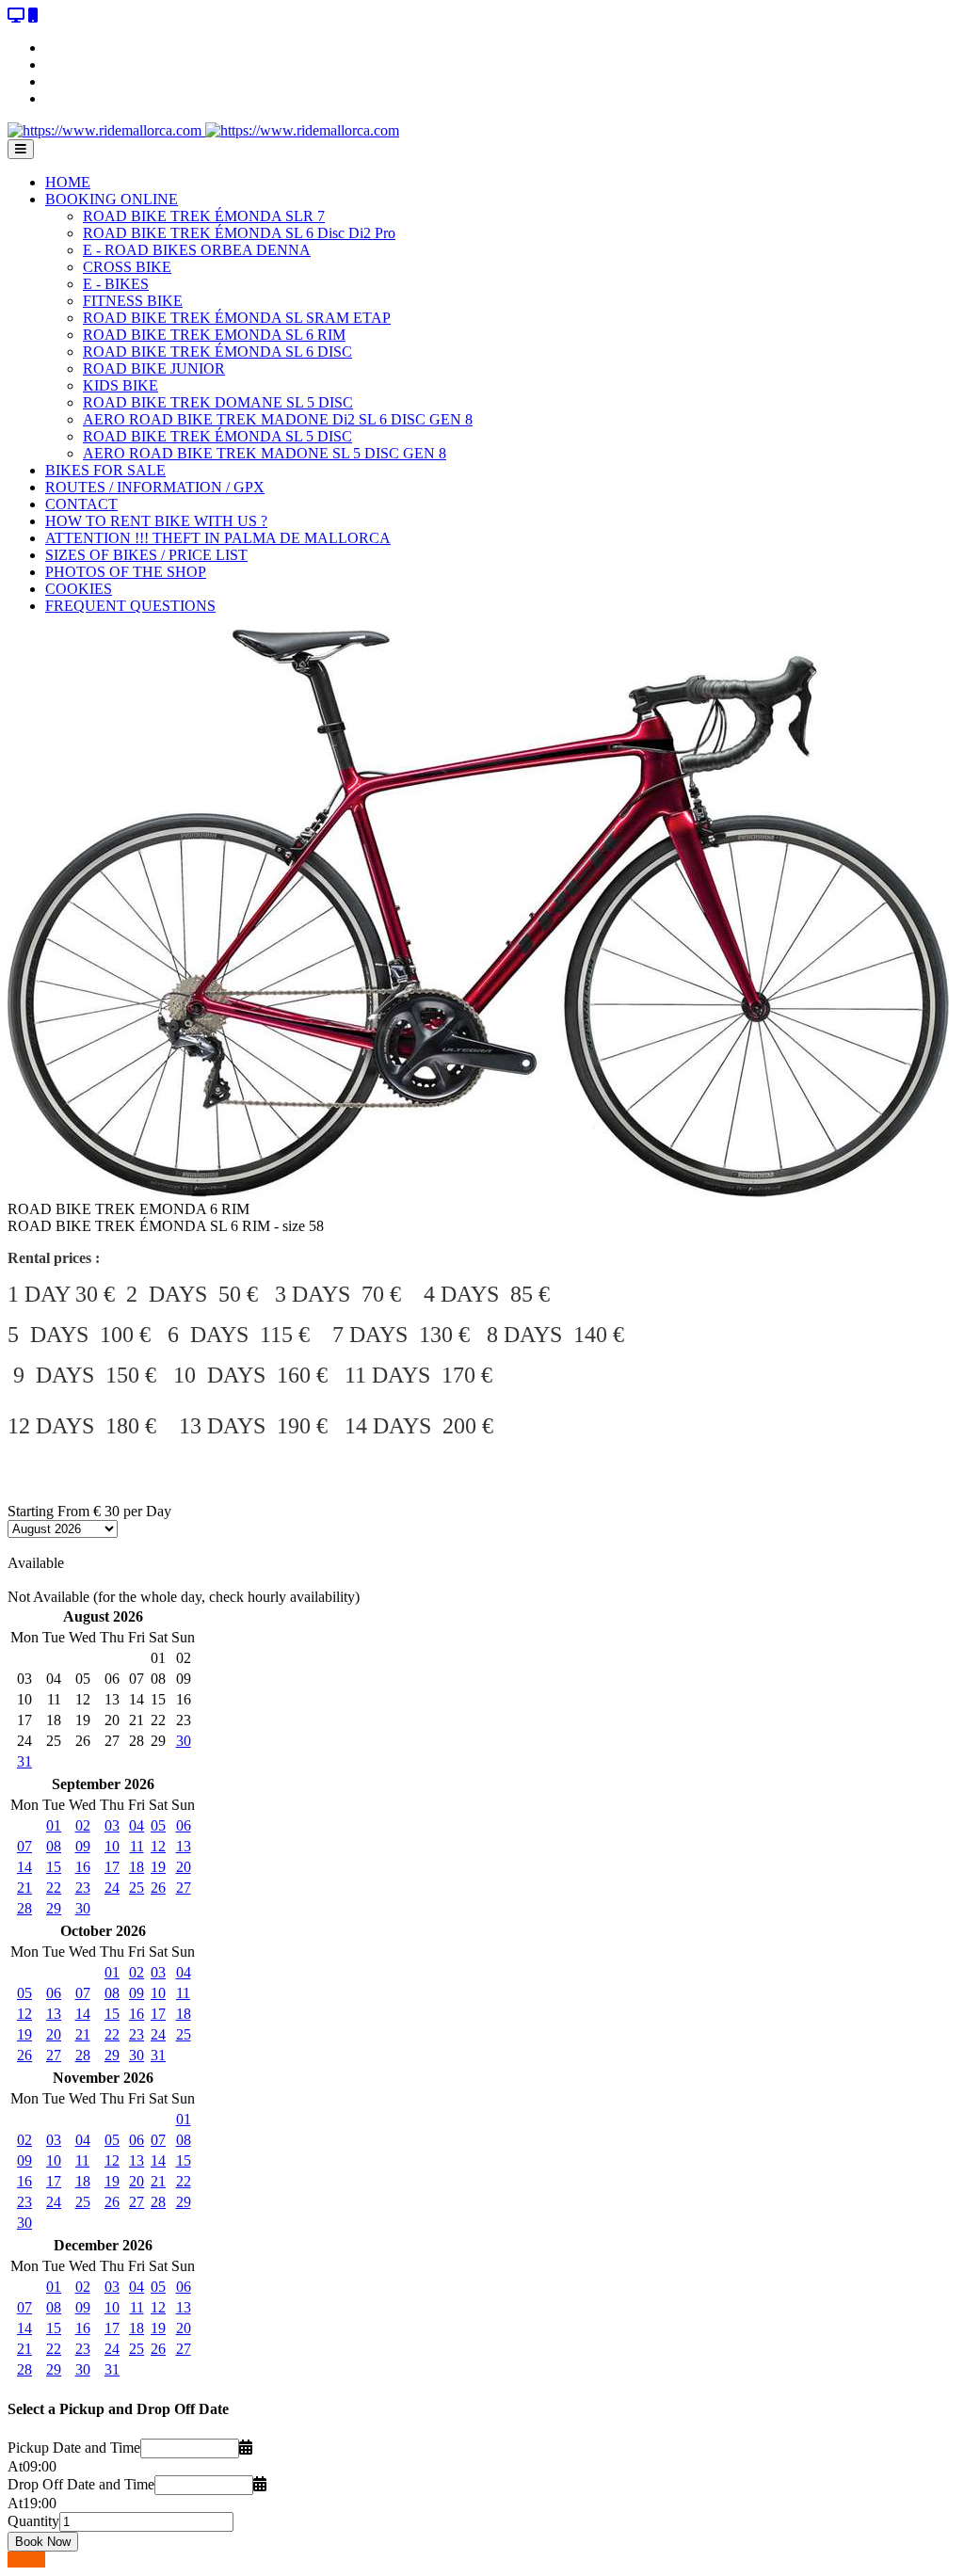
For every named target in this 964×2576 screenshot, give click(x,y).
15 (54, 1867)
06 (184, 1825)
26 (158, 1888)
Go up (26, 2560)
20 (184, 1867)
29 (54, 1908)
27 (184, 1888)
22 (54, 1888)
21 (24, 1888)
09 (83, 1846)
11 (137, 1846)
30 (184, 1741)
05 (158, 1825)
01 (54, 1825)
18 (137, 1867)
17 (112, 1867)
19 (158, 1867)
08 (54, 1846)
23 (83, 1888)
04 (137, 1825)
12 (158, 1846)
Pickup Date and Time (74, 2448)
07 (24, 1846)
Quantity (33, 2521)
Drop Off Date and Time (81, 2484)
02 (83, 1825)
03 (112, 1825)
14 (24, 1867)
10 (112, 1846)
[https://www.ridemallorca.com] (203, 130)
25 (137, 1888)
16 (83, 1867)
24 (112, 1888)
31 (24, 1761)
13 (184, 1846)
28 (24, 1908)
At (15, 2466)
